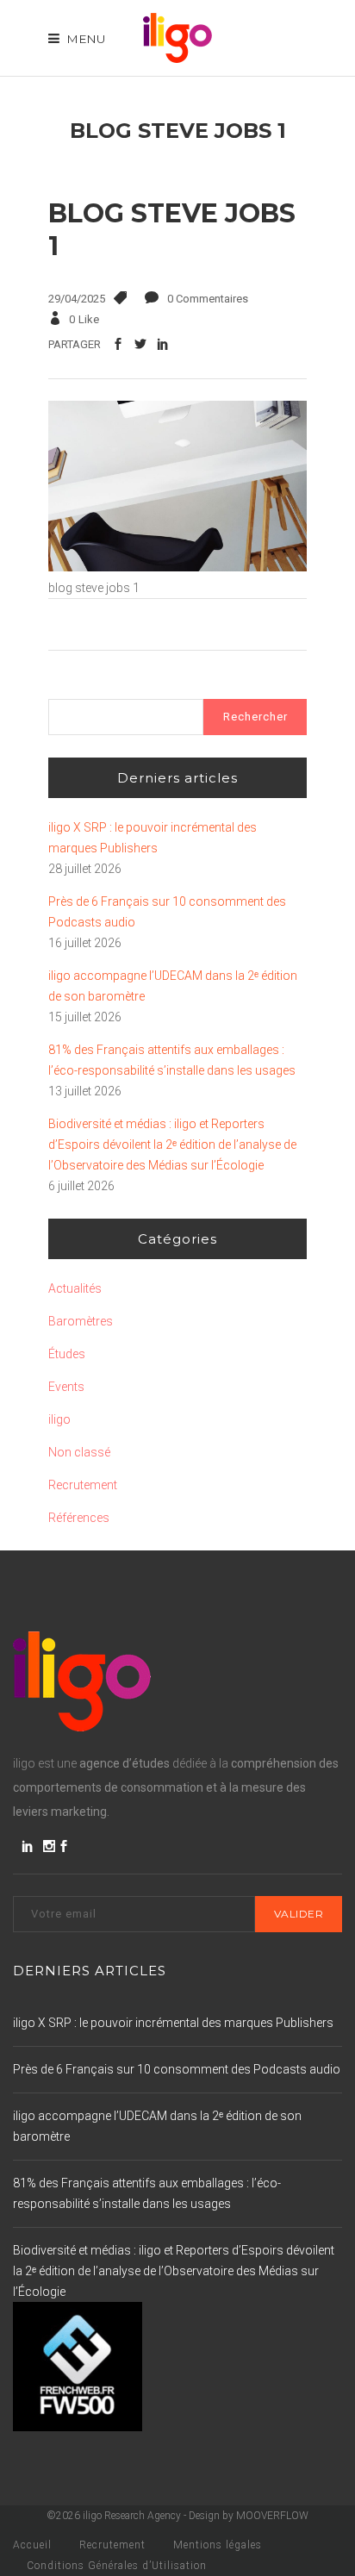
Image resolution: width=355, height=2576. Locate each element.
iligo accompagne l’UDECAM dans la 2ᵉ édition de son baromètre (173, 986)
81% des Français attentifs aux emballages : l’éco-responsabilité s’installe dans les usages (172, 1060)
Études (67, 1354)
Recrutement (83, 1485)
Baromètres (81, 1321)
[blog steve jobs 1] (177, 567)
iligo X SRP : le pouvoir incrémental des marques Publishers (153, 838)
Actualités (75, 1288)
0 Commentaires (208, 299)
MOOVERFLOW (272, 2516)
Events (66, 1387)
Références (79, 1518)
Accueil (32, 2545)
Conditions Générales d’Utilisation (117, 2566)
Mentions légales (218, 2545)
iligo (59, 1419)
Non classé (79, 1452)
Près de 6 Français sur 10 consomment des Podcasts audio (167, 912)
